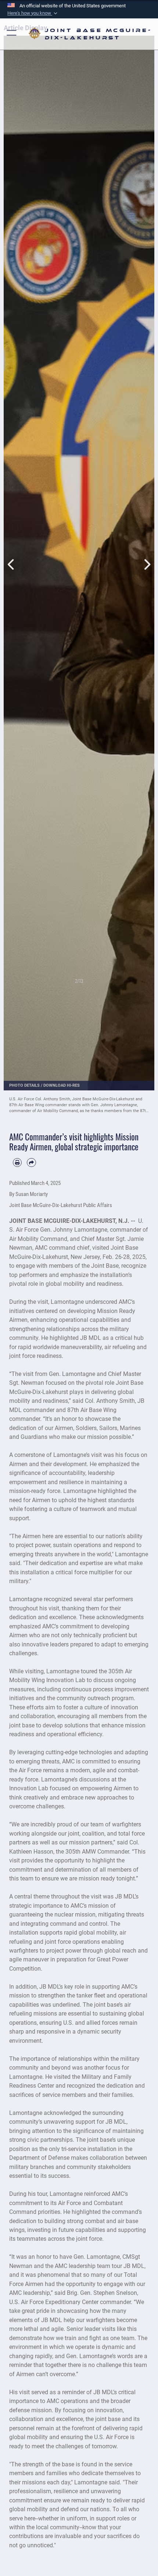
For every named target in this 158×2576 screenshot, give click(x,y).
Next (147, 557)
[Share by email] (31, 1163)
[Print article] (17, 1163)
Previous (11, 557)
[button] (33, 13)
